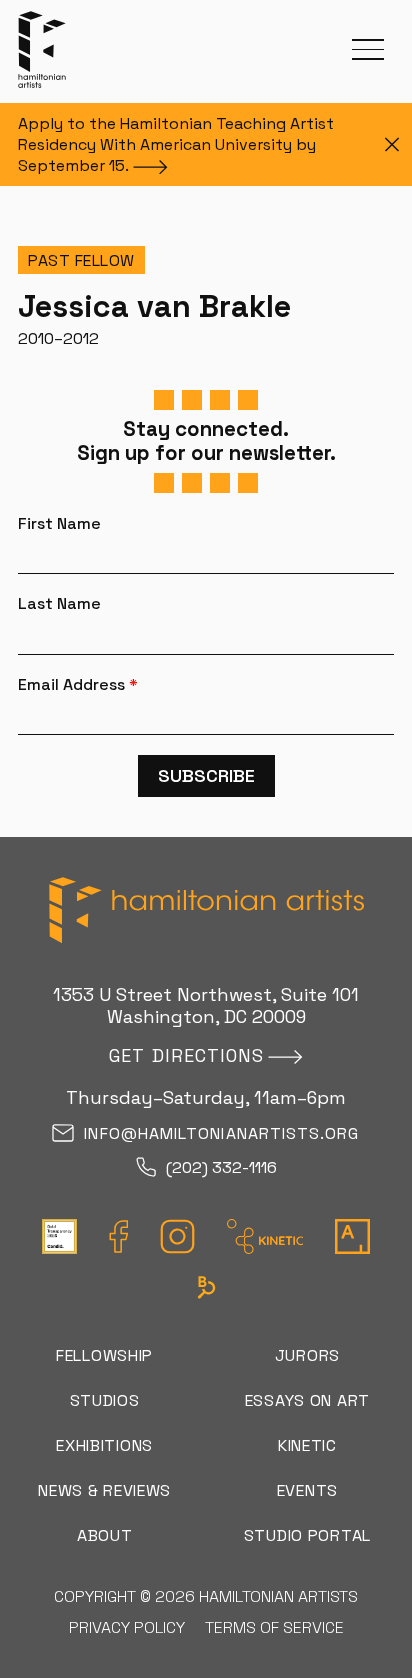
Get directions (186, 1055)
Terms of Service (274, 1627)
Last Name (59, 604)
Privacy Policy (127, 1627)
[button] (368, 49)
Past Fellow (81, 260)
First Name (59, 524)
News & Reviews (104, 1490)
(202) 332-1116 (221, 1168)
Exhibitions (104, 1445)
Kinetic (307, 1445)
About (105, 1535)
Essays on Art (307, 1400)
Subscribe (206, 775)
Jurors (307, 1355)
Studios (105, 1400)
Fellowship (104, 1355)
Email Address (78, 685)
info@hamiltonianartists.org (221, 1134)
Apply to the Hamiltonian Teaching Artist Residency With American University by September (176, 144)
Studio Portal (307, 1535)
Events (307, 1490)
